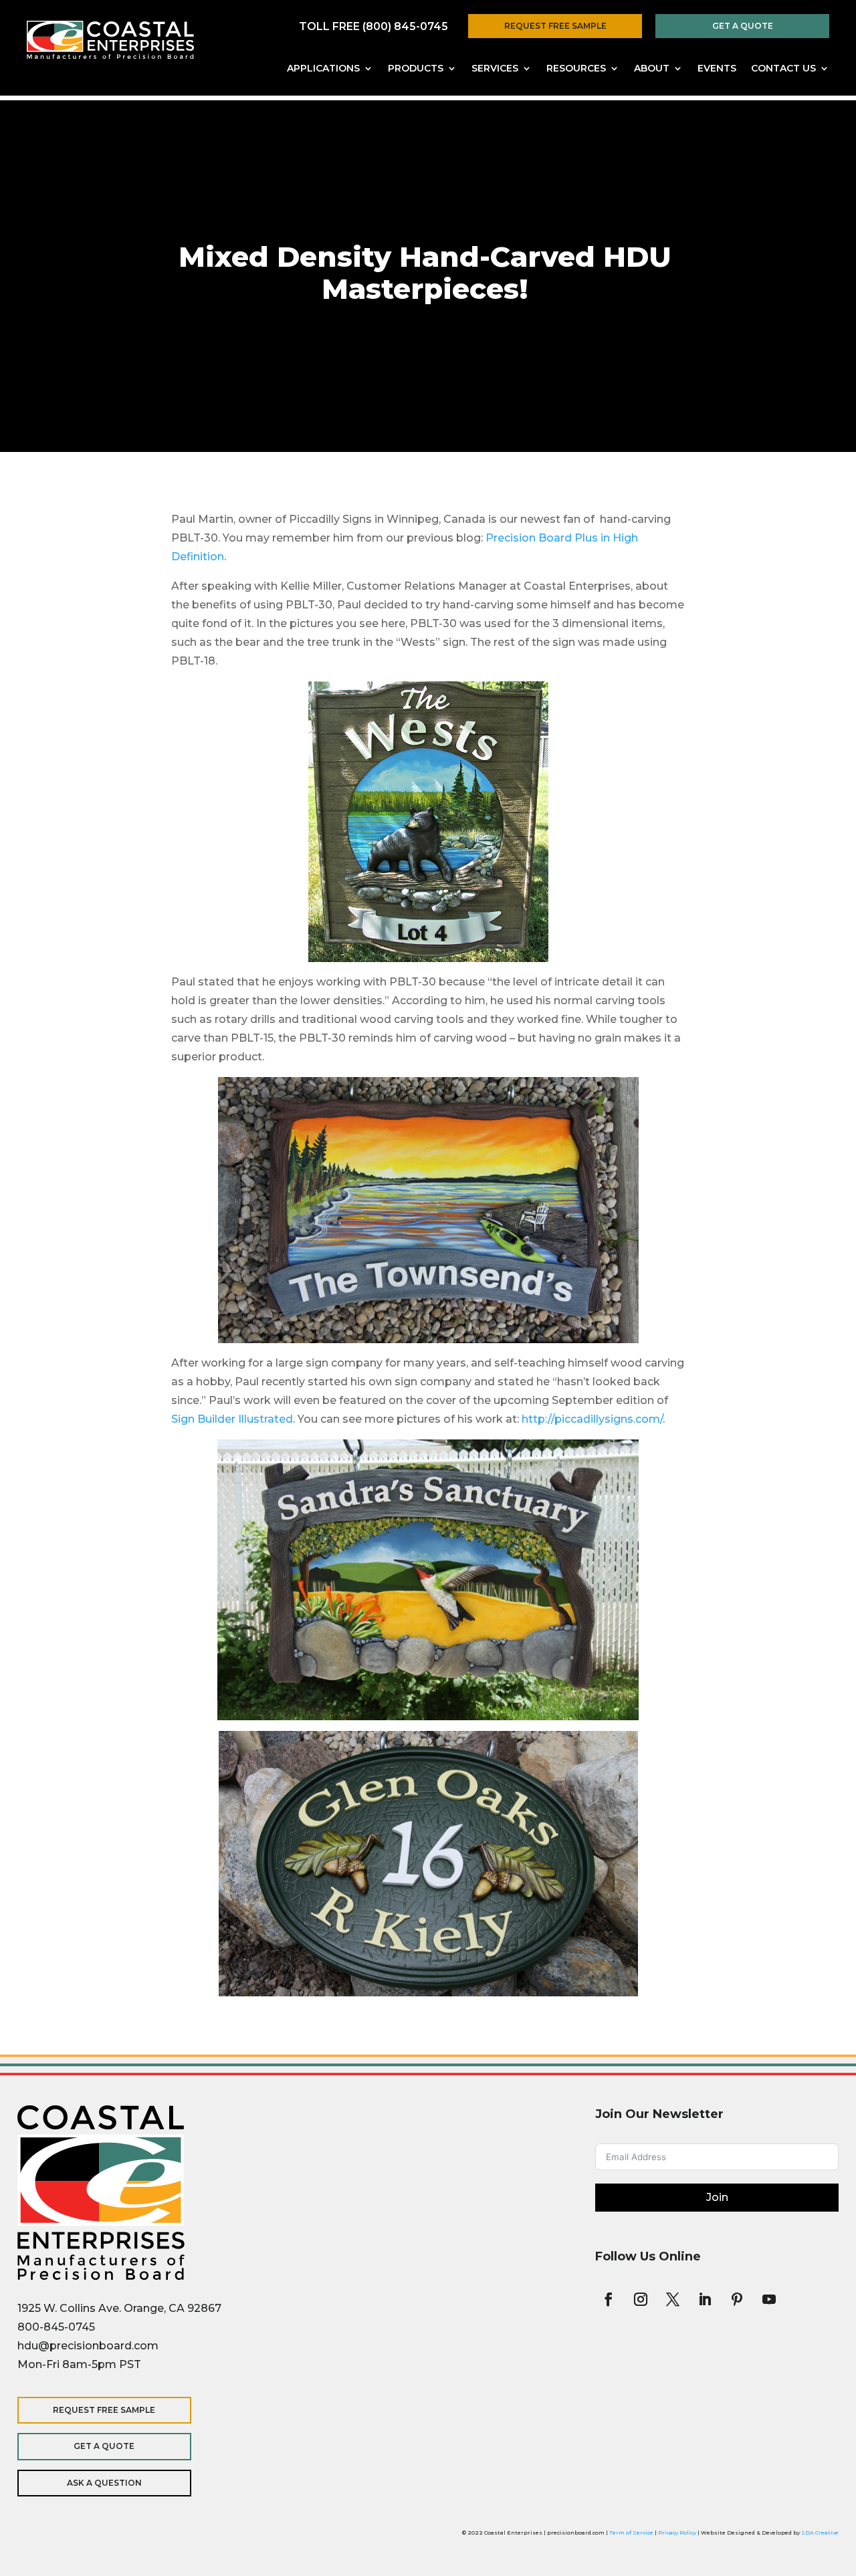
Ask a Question (104, 2483)
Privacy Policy (677, 2533)
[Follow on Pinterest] (737, 2299)
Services (495, 69)
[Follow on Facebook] (609, 2299)
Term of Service (631, 2533)
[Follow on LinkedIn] (705, 2299)
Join (717, 2197)
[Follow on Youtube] (769, 2299)
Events (717, 69)
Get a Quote (743, 26)
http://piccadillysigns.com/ (592, 1419)
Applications (323, 69)
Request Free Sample (555, 26)
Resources (576, 69)
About (652, 69)
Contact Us (783, 69)
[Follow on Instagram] (641, 2299)
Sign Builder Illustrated (232, 1419)
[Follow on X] (673, 2299)
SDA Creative (820, 2533)
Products (416, 69)
